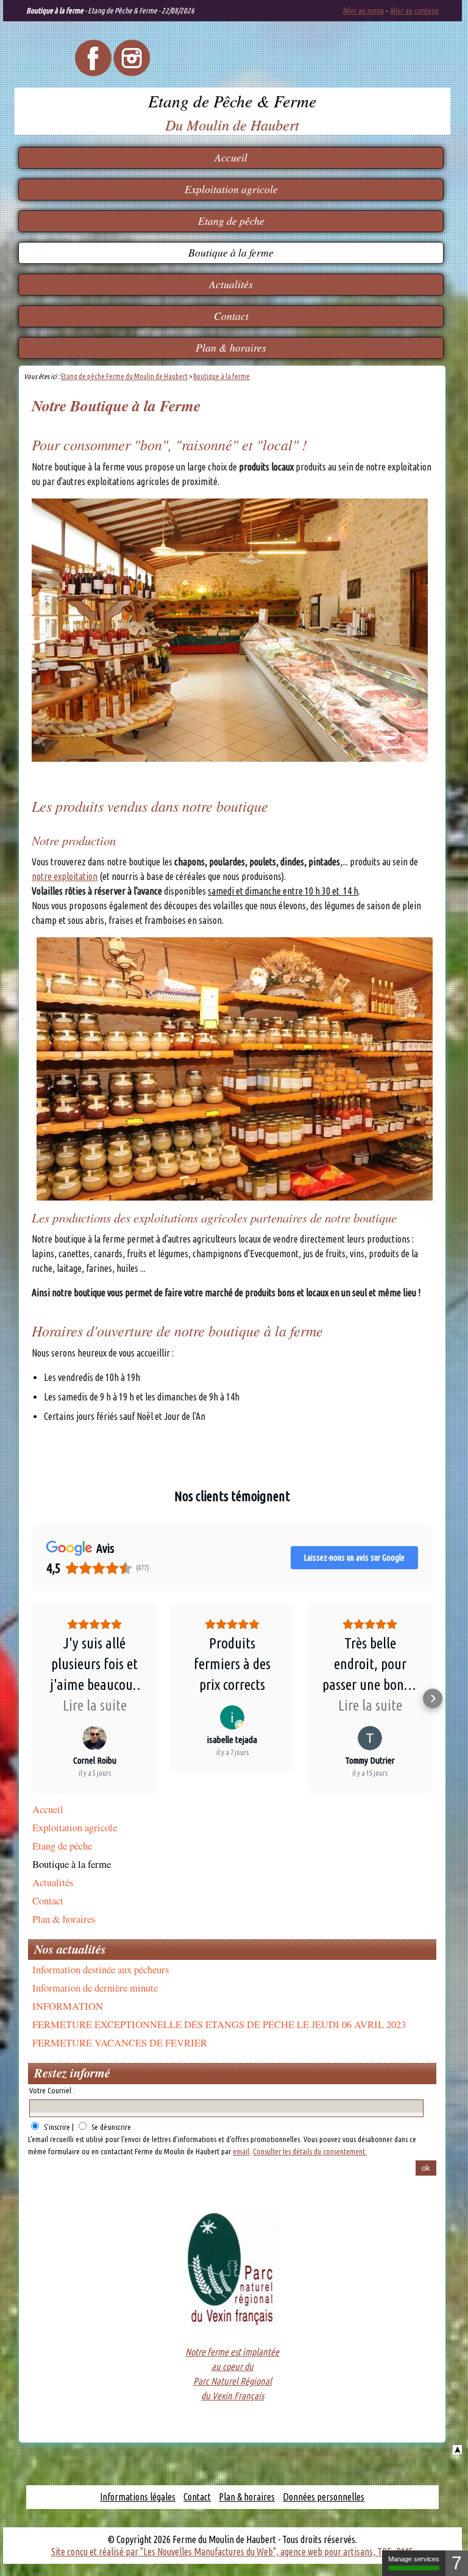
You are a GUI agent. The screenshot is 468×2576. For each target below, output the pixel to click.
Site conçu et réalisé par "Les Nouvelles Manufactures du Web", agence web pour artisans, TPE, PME (232, 2552)
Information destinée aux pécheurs (101, 1969)
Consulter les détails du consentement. (310, 2151)
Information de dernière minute (95, 1988)
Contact (231, 316)
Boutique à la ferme (231, 252)
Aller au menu (363, 10)
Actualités (231, 284)
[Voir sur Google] (94, 1738)
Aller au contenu (414, 10)
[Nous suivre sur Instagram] (132, 73)
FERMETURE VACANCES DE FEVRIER (120, 2042)
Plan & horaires (231, 347)
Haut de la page (457, 2450)
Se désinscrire (111, 2127)
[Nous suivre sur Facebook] (93, 73)
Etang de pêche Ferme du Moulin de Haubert (124, 376)
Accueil (231, 157)
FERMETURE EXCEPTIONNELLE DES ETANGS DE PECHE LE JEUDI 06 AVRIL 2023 (219, 2024)
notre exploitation (65, 876)
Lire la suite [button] (95, 1705)
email (241, 2151)
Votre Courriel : (52, 2090)
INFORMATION (68, 2006)
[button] (32, 1698)
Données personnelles (324, 2497)
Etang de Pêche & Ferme (232, 101)
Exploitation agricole (231, 189)
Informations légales (138, 2497)
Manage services (414, 2559)
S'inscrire (57, 2127)
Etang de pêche (231, 221)
